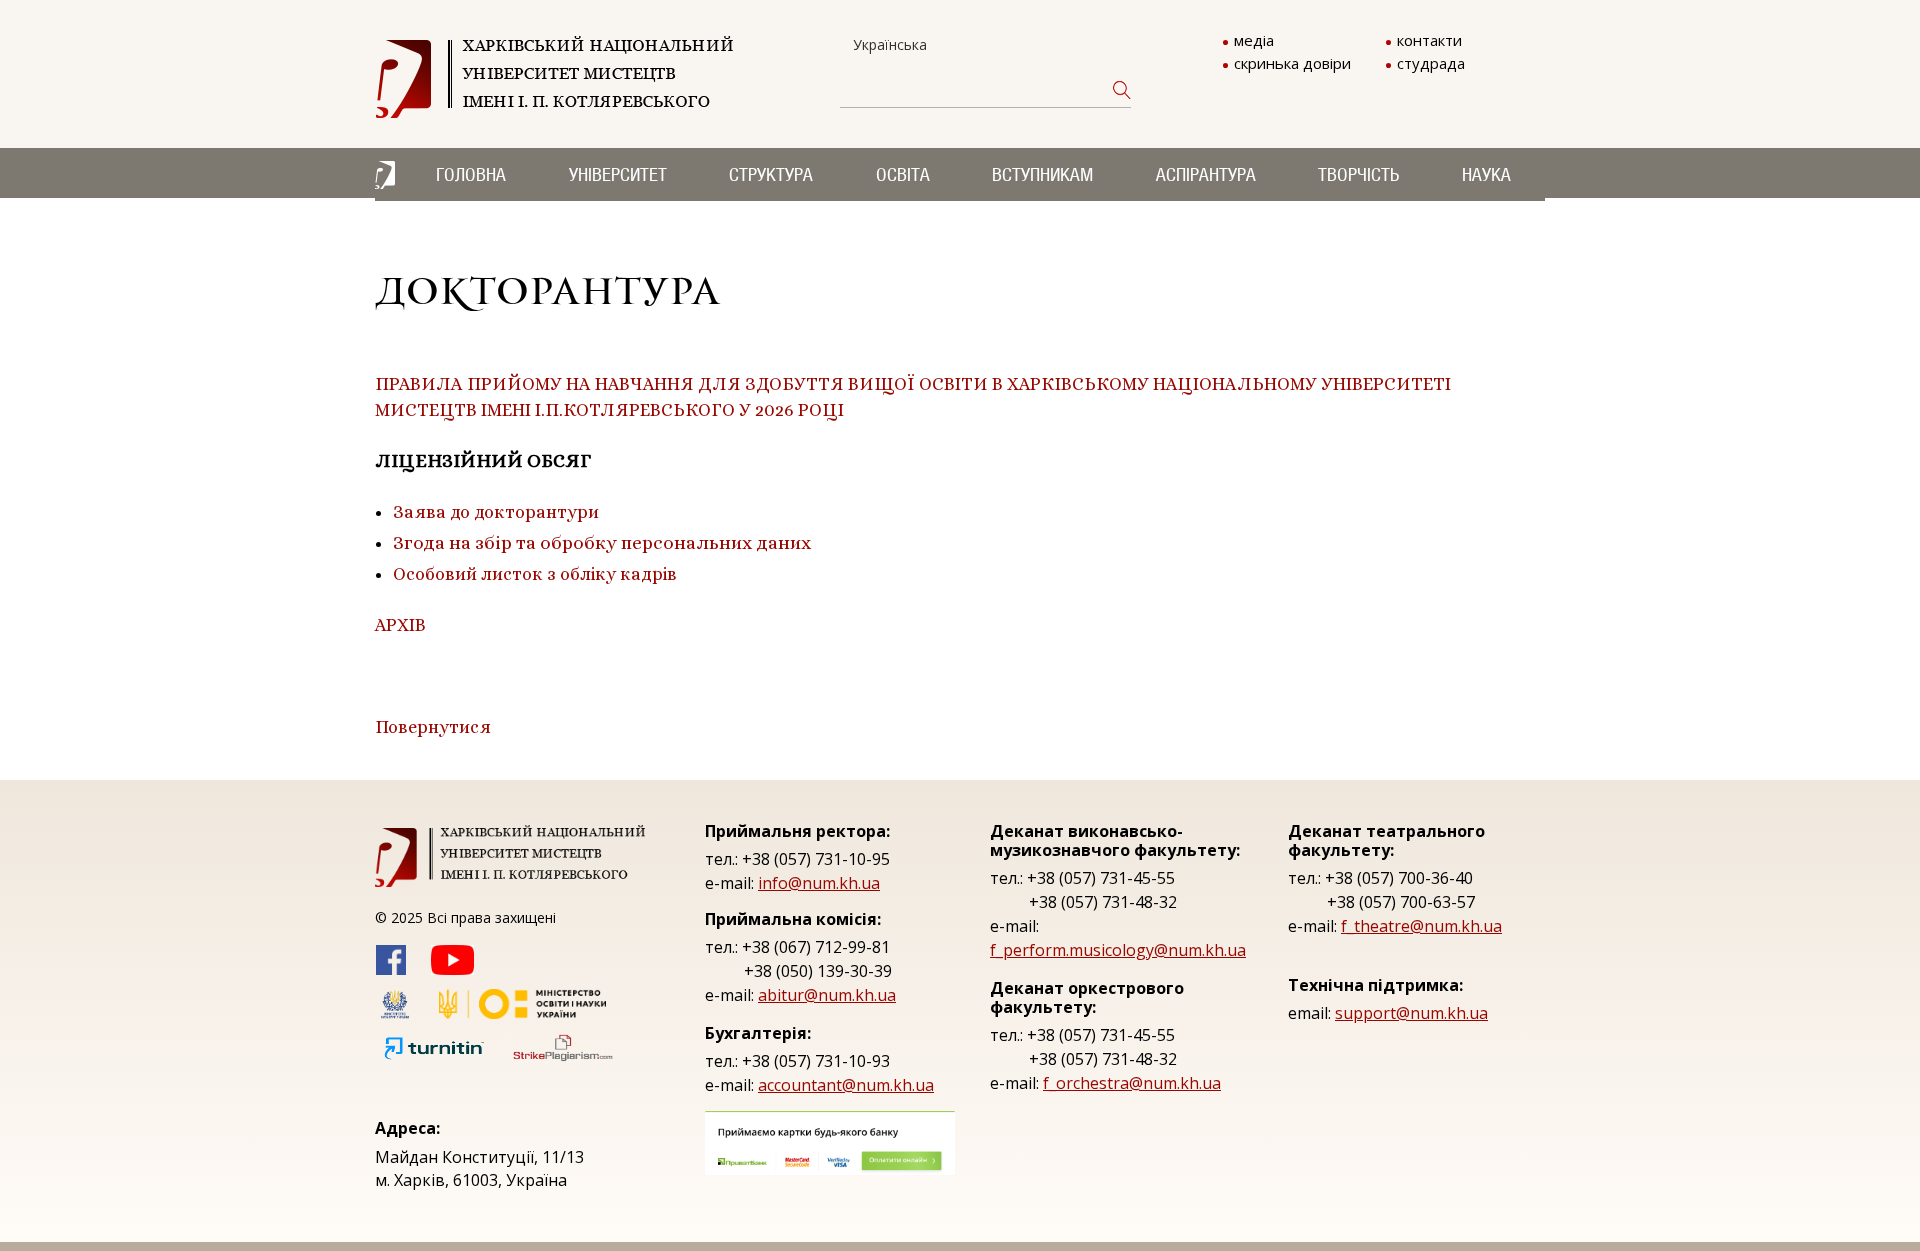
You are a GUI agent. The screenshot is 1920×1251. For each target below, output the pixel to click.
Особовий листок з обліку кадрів (535, 574)
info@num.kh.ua (819, 883)
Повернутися (433, 727)
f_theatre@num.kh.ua (1421, 926)
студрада (1431, 63)
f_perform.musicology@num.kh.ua (1118, 950)
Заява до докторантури (496, 512)
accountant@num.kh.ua (846, 1085)
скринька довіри (1292, 63)
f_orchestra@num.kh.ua (1132, 1083)
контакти (1429, 40)
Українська (890, 44)
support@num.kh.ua (1411, 1013)
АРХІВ (400, 625)
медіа (1254, 40)
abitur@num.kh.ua (827, 995)
